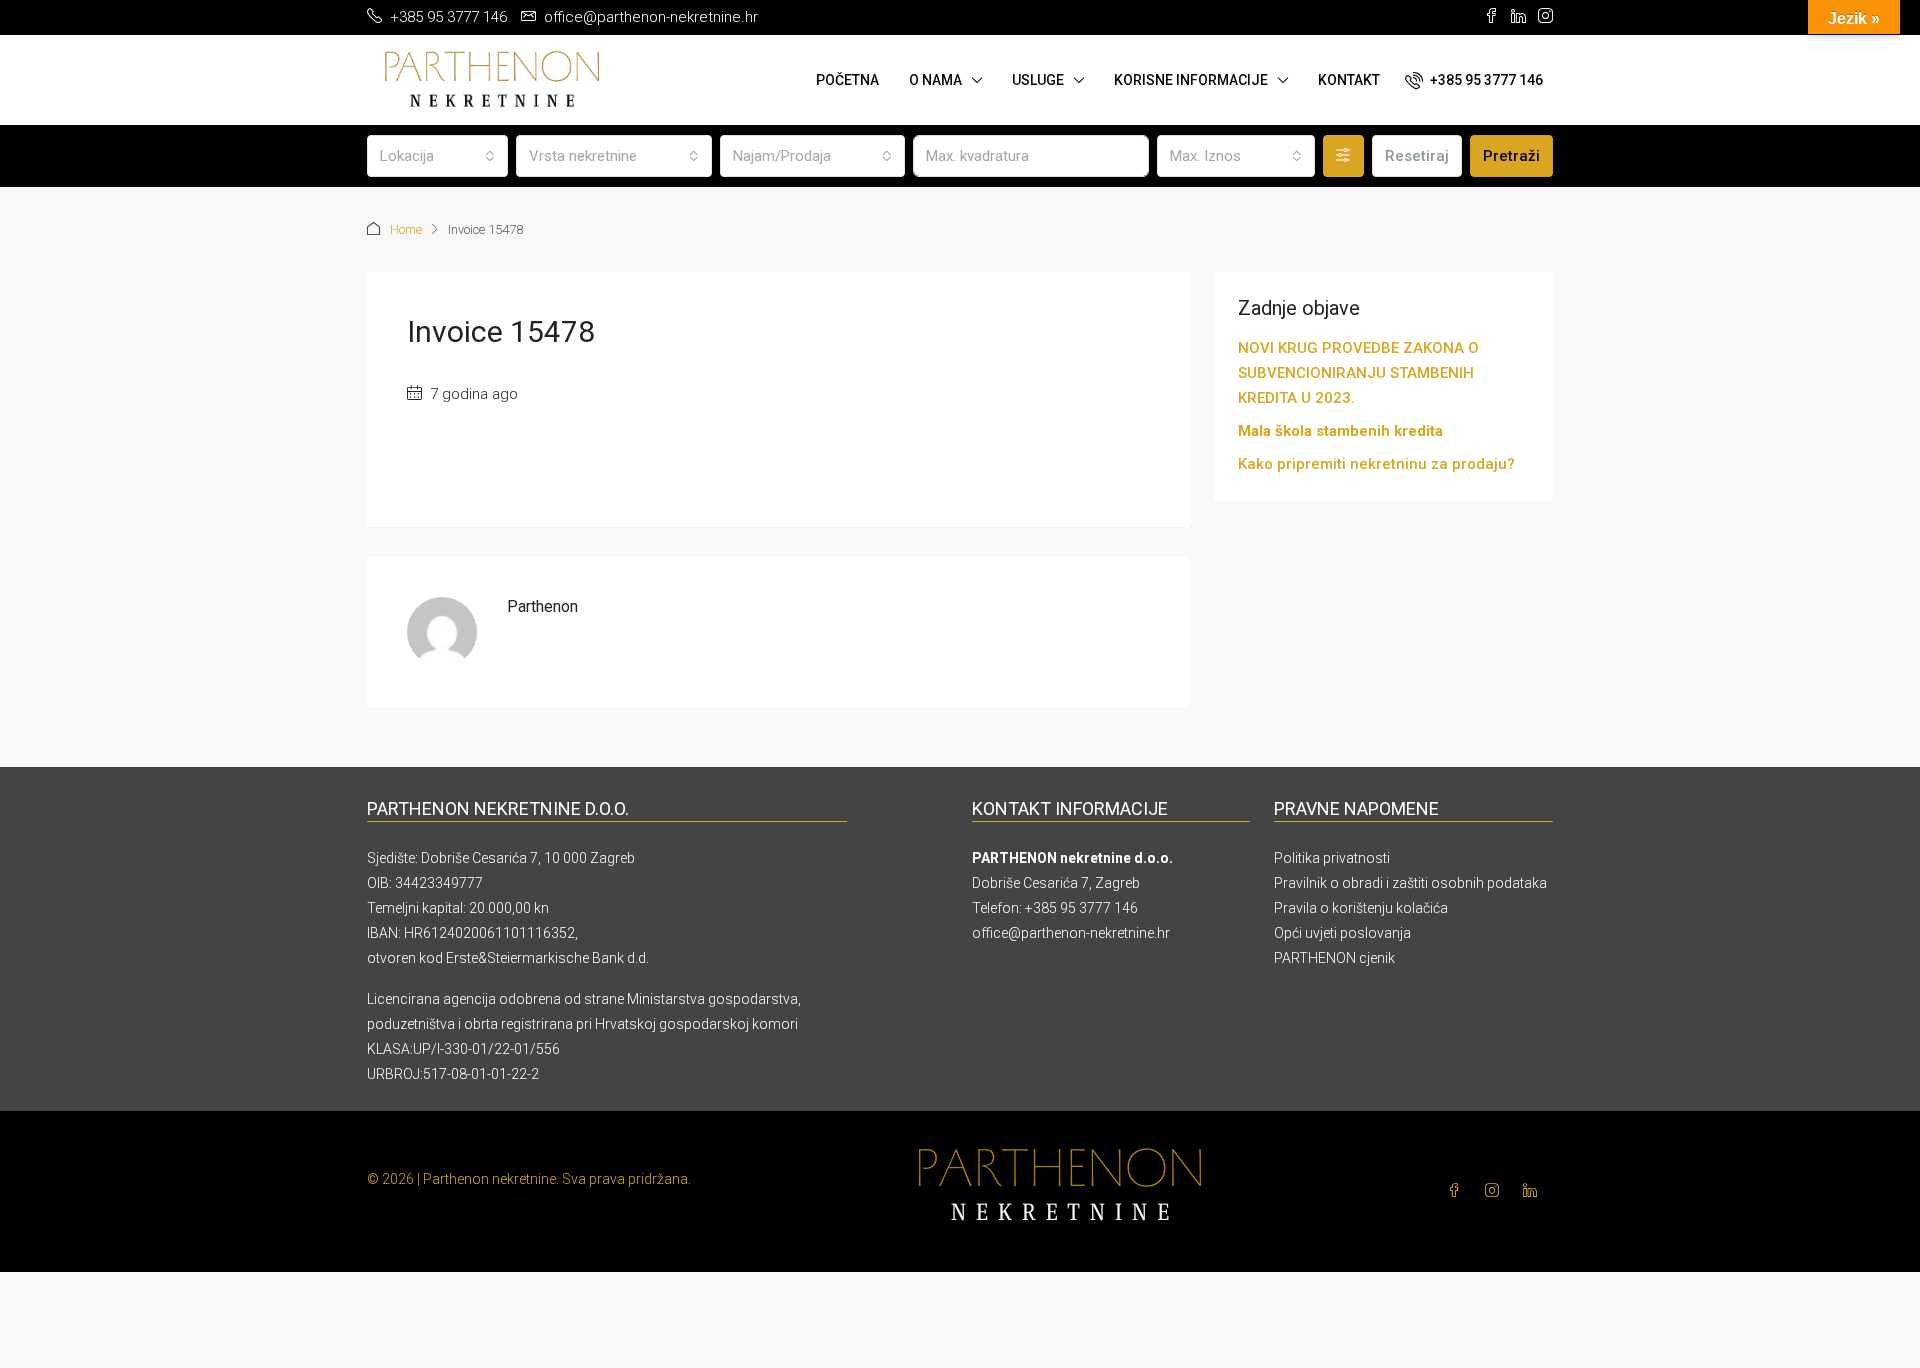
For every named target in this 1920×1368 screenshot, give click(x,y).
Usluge (1038, 80)
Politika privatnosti (1332, 858)
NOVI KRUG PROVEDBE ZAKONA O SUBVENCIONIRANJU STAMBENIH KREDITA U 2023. (1358, 373)
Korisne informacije (1191, 80)
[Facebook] (1458, 1191)
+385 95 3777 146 (1081, 908)
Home (406, 229)
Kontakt (1349, 80)
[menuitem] (1474, 80)
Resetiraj (1417, 156)
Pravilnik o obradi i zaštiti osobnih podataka (1410, 883)
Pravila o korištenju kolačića (1361, 908)
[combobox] (437, 156)
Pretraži (1511, 156)
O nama (935, 80)
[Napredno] (1343, 156)
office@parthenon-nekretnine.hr (1071, 933)
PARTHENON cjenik (1334, 958)
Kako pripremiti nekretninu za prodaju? (1376, 464)
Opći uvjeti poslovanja (1342, 933)
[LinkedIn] (1534, 1191)
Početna (847, 80)
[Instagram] (1496, 1191)
